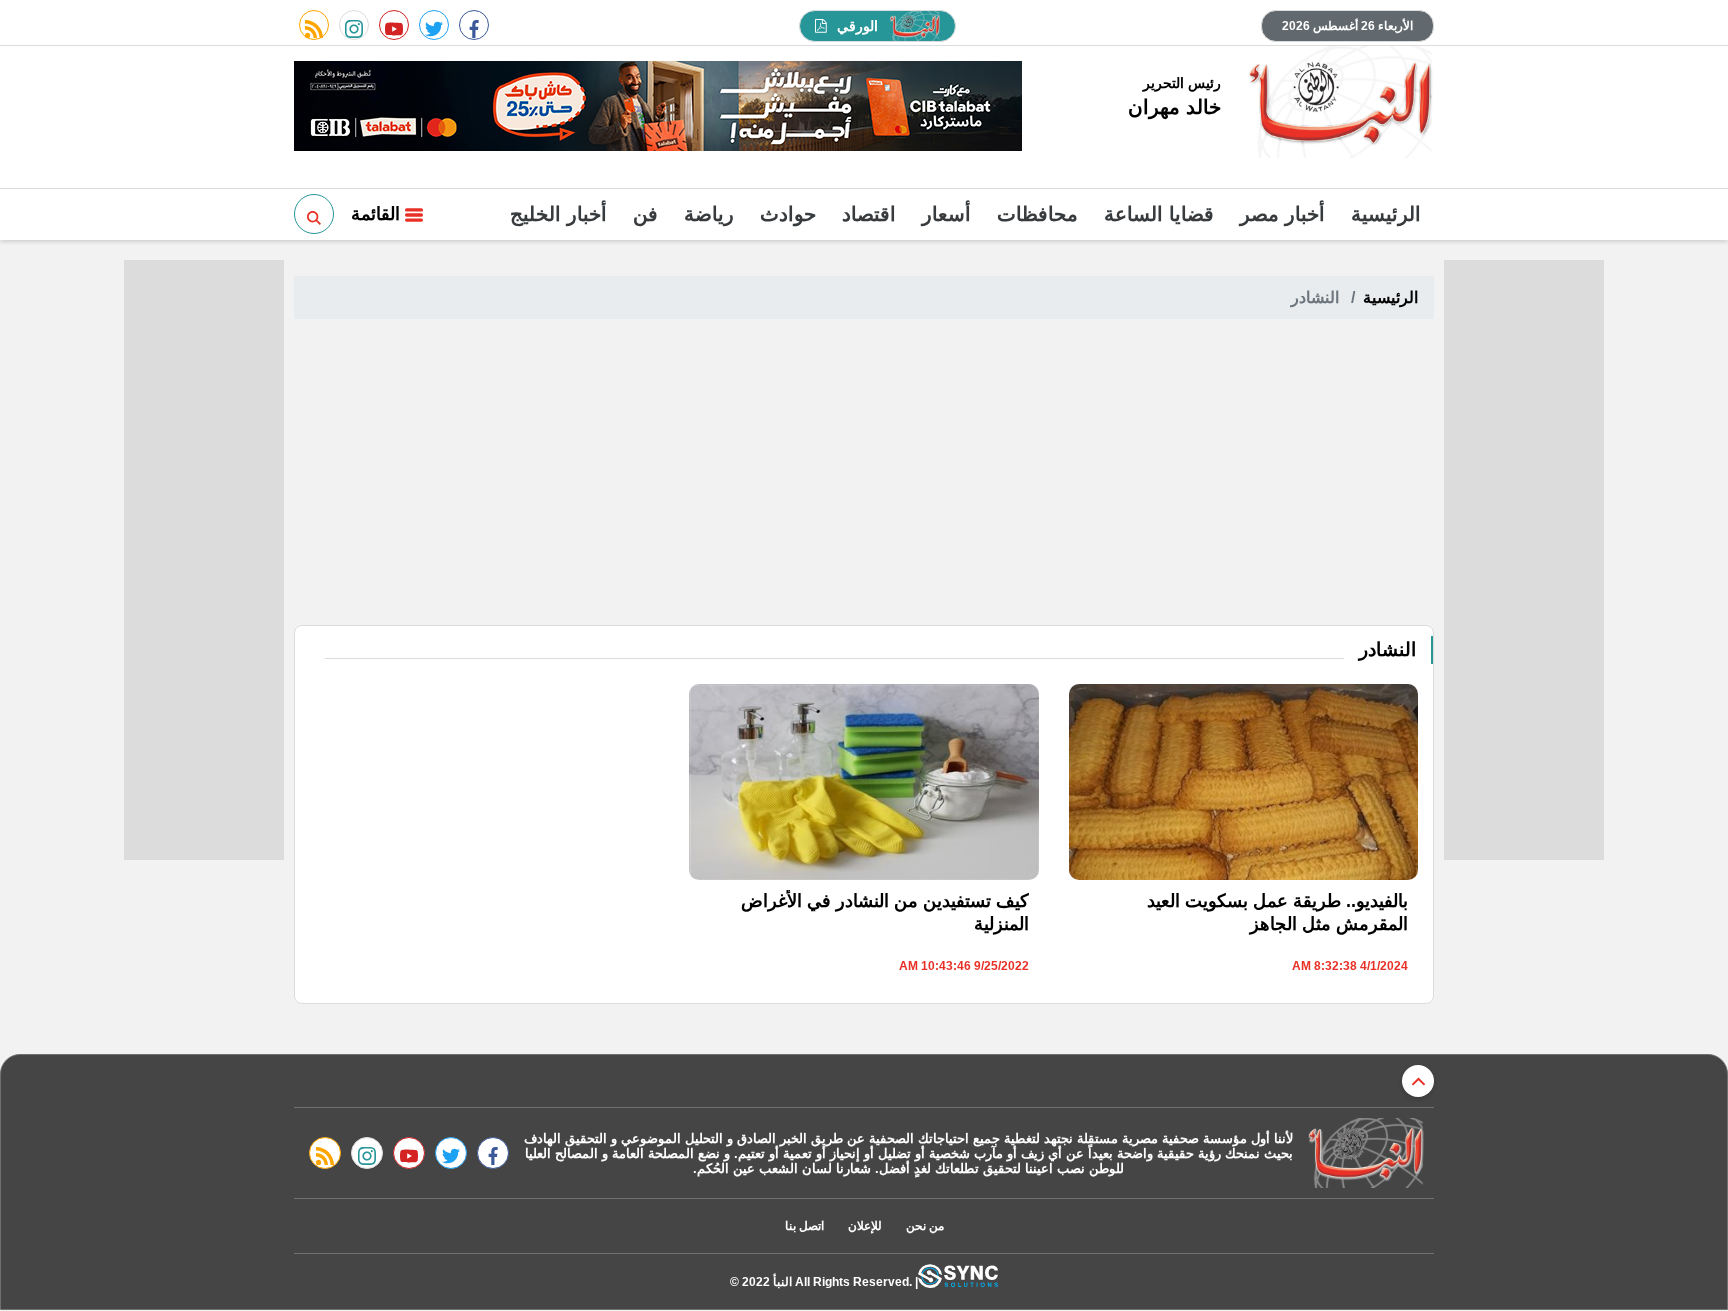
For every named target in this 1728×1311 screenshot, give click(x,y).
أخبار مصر (1282, 214)
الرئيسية (1386, 214)
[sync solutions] (958, 1281)
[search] (314, 214)
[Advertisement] (864, 475)
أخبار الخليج (558, 214)
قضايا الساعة (1159, 214)
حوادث (788, 214)
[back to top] (1418, 1081)
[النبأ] (1337, 104)
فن (645, 214)
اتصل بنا (804, 1226)
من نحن (925, 1226)
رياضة (709, 214)
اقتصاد (869, 214)
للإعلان (865, 1226)
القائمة (378, 214)
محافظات (1037, 214)
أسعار (946, 214)
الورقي (857, 26)
